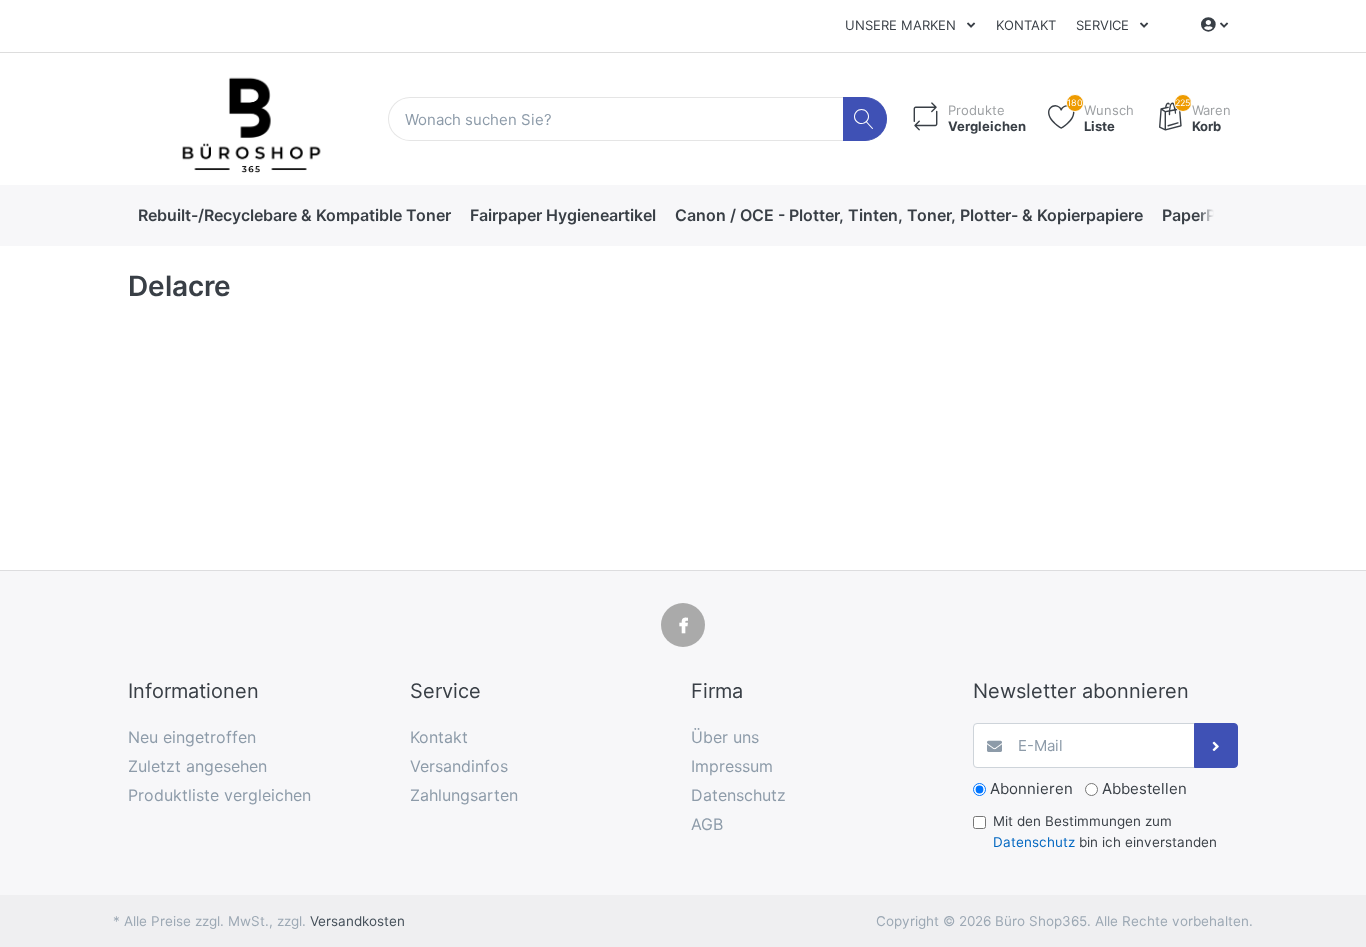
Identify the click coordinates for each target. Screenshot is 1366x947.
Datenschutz (1034, 842)
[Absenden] (1216, 745)
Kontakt (1026, 25)
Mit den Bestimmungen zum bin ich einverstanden (1105, 831)
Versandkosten (357, 921)
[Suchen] (865, 119)
